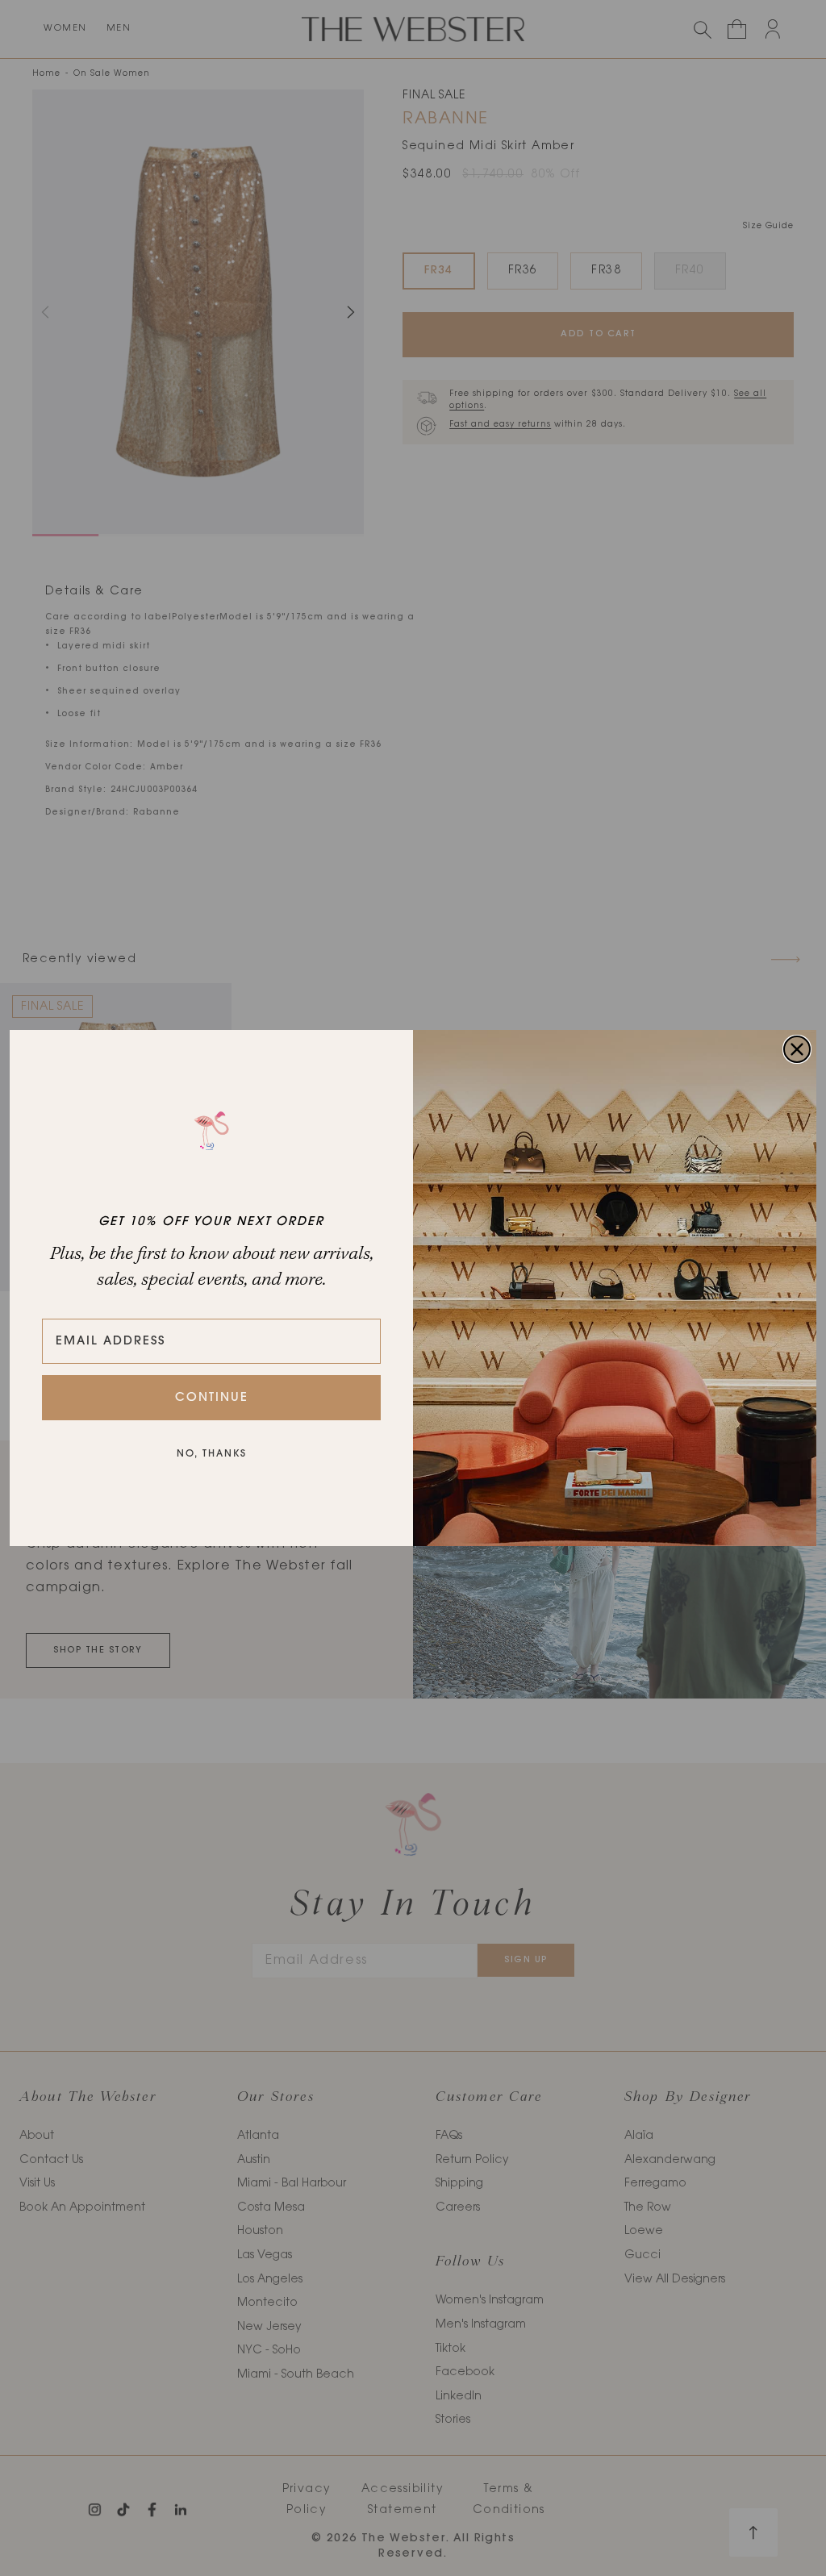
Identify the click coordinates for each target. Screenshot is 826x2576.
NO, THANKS (212, 1454)
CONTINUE (212, 1398)
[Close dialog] (797, 1049)
